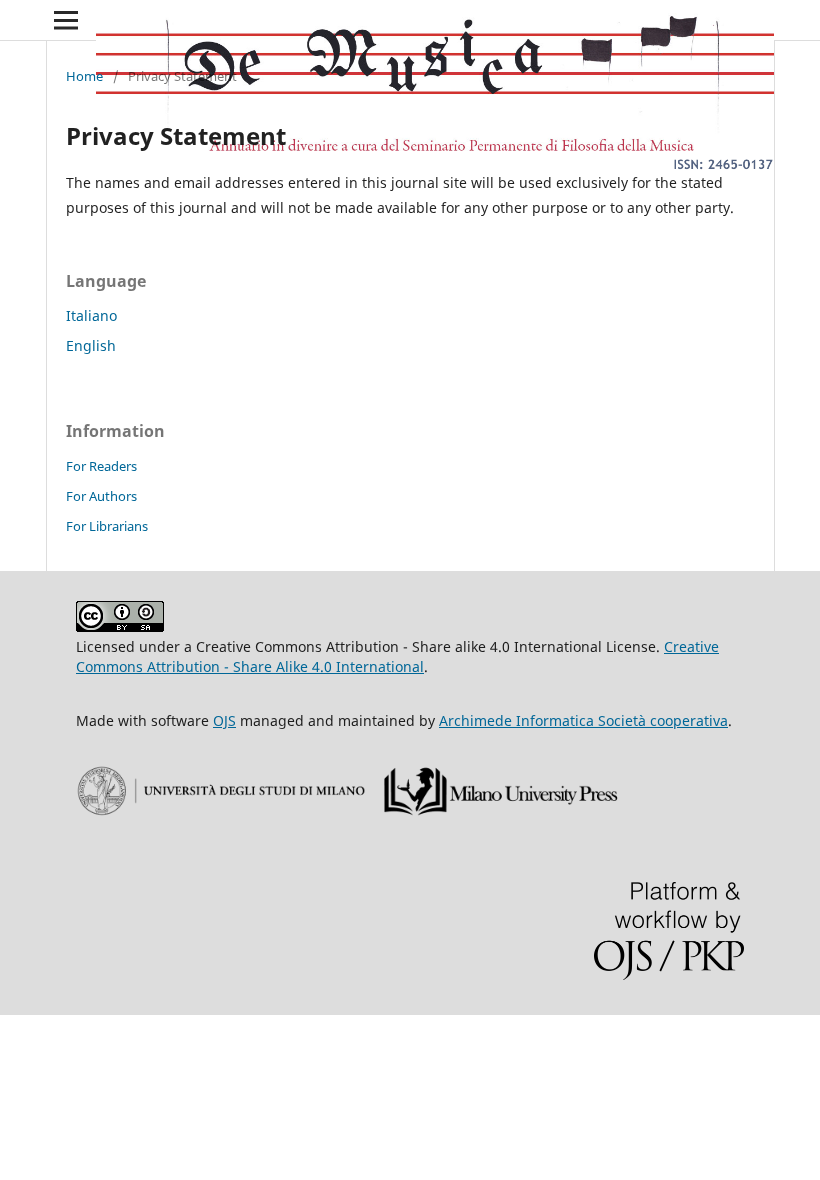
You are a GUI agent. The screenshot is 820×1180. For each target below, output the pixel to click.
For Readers (101, 466)
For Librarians (107, 526)
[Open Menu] (66, 20)
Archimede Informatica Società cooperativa (583, 720)
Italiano (91, 315)
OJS (224, 720)
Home (84, 76)
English (91, 345)
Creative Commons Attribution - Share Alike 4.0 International (397, 656)
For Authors (101, 496)
